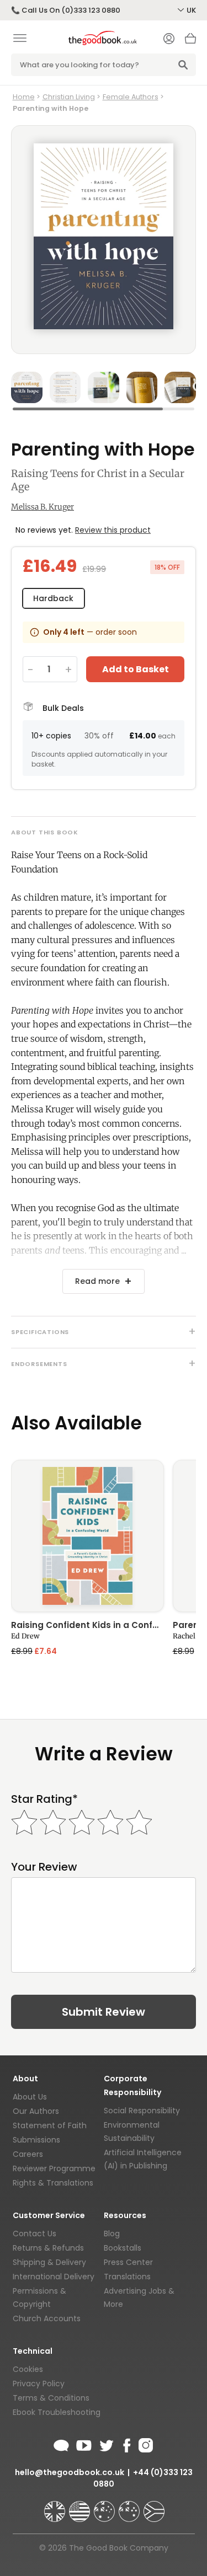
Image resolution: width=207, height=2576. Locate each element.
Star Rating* (44, 1799)
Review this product (113, 530)
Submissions (36, 2140)
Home (24, 97)
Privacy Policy (39, 2384)
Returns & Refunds (48, 2248)
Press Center (128, 2262)
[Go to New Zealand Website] (130, 2507)
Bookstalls (123, 2248)
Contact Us (34, 2234)
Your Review (44, 1867)
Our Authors (36, 2111)
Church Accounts (47, 2318)
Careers (28, 2154)
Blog (112, 2234)
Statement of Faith (50, 2125)
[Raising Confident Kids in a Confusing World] (87, 1536)
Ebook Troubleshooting (57, 2412)
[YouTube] (84, 2444)
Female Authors (131, 97)
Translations (127, 2277)
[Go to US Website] (81, 2507)
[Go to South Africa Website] (154, 2507)
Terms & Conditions (51, 2398)
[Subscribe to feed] (61, 2444)
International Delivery (54, 2277)
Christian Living (69, 97)
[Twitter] (105, 2444)
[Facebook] (126, 2444)
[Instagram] (145, 2444)
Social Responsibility (142, 2111)
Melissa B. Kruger (43, 507)
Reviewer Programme (54, 2168)
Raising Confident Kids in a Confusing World (87, 1626)
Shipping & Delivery (49, 2262)
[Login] (169, 40)
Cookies (28, 2369)
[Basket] (190, 41)
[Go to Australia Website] (105, 2507)
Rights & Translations (53, 2183)
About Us (30, 2097)
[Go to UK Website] (56, 2507)
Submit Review (104, 2012)
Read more (97, 1281)
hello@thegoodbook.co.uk (70, 2472)
